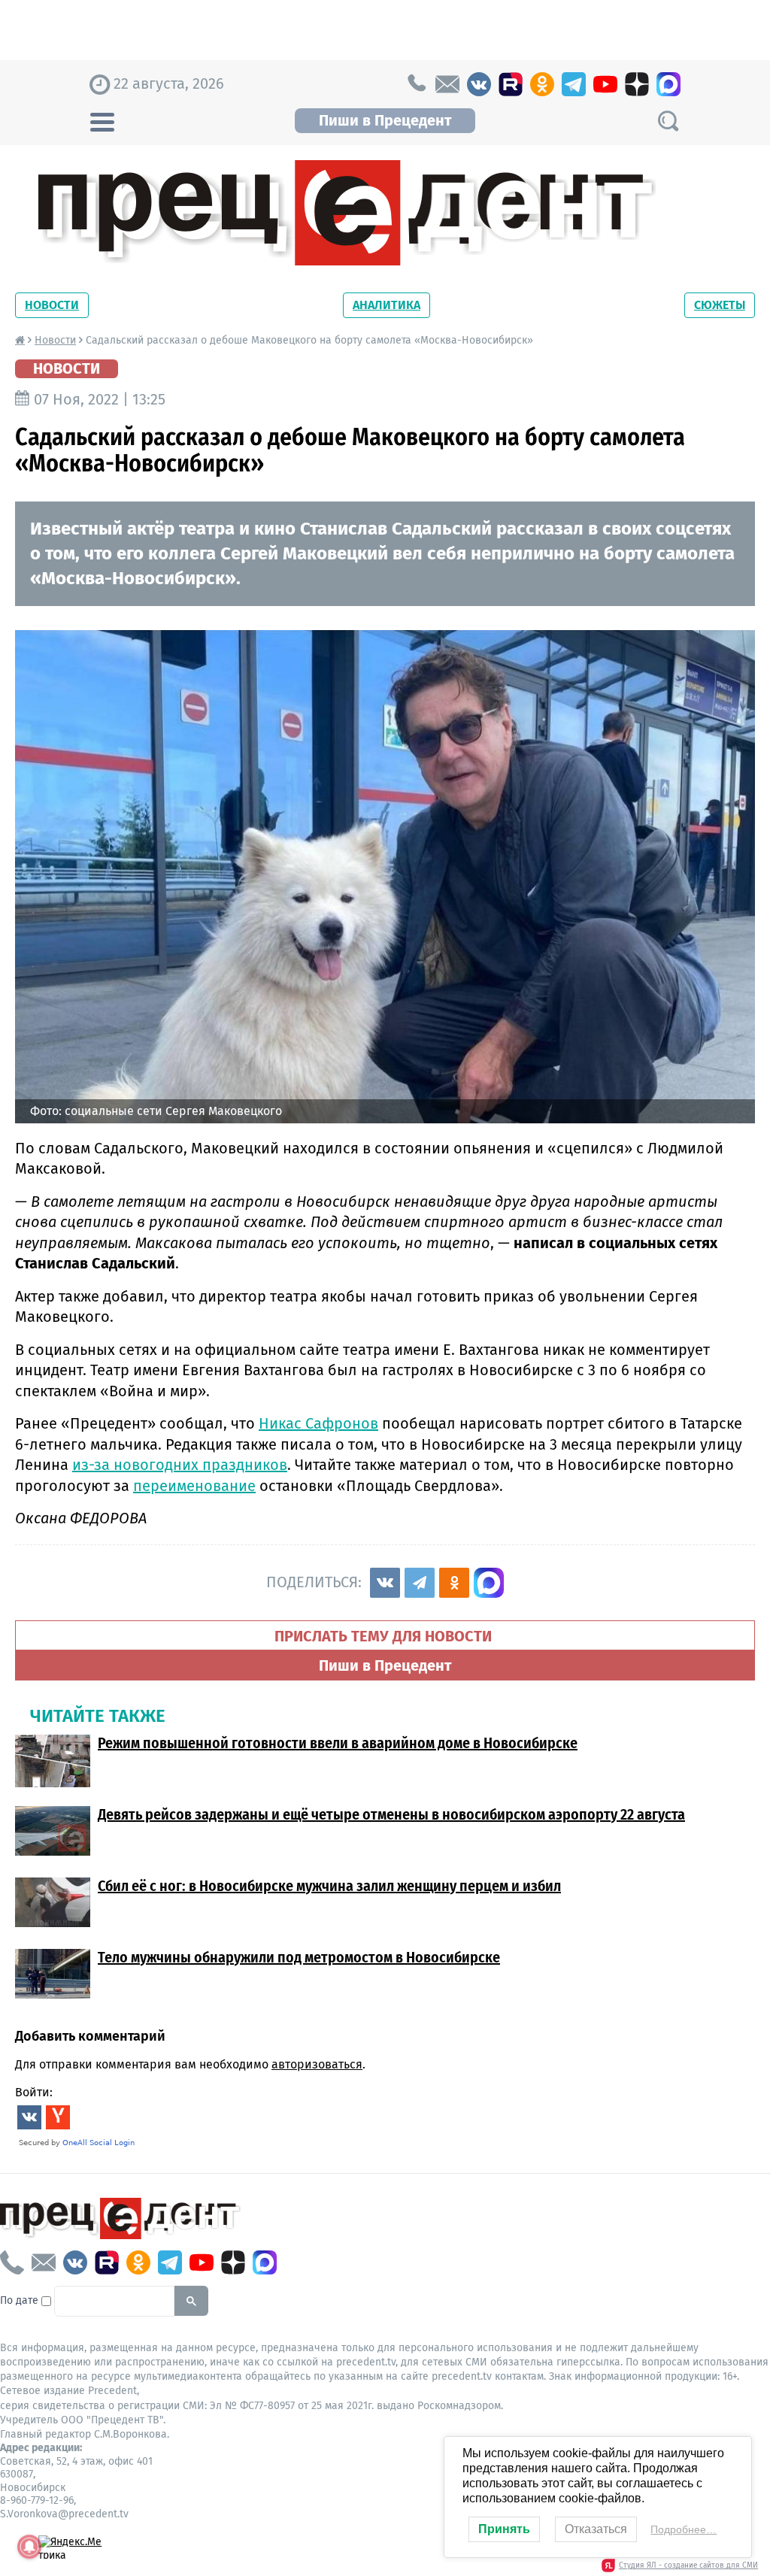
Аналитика (387, 305)
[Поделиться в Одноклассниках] (454, 1583)
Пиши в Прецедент (385, 120)
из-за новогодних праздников (180, 1465)
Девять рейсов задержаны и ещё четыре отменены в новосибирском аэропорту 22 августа (391, 1814)
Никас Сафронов (318, 1423)
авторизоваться (317, 2064)
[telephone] (416, 84)
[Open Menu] (102, 120)
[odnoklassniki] (542, 84)
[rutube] (511, 84)
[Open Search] (668, 121)
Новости (52, 305)
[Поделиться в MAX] (489, 1583)
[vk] (479, 84)
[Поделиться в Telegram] (420, 1583)
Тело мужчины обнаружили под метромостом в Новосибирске (299, 1957)
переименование (194, 1486)
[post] (447, 84)
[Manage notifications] (29, 2547)
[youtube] (605, 84)
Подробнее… (684, 2529)
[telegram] (574, 84)
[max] (668, 84)
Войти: (34, 2092)
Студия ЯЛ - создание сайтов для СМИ (688, 2565)
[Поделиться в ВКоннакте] (385, 1583)
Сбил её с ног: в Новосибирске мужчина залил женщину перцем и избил (329, 1886)
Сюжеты (720, 305)
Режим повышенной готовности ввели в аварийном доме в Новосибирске (338, 1743)
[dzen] (637, 84)
